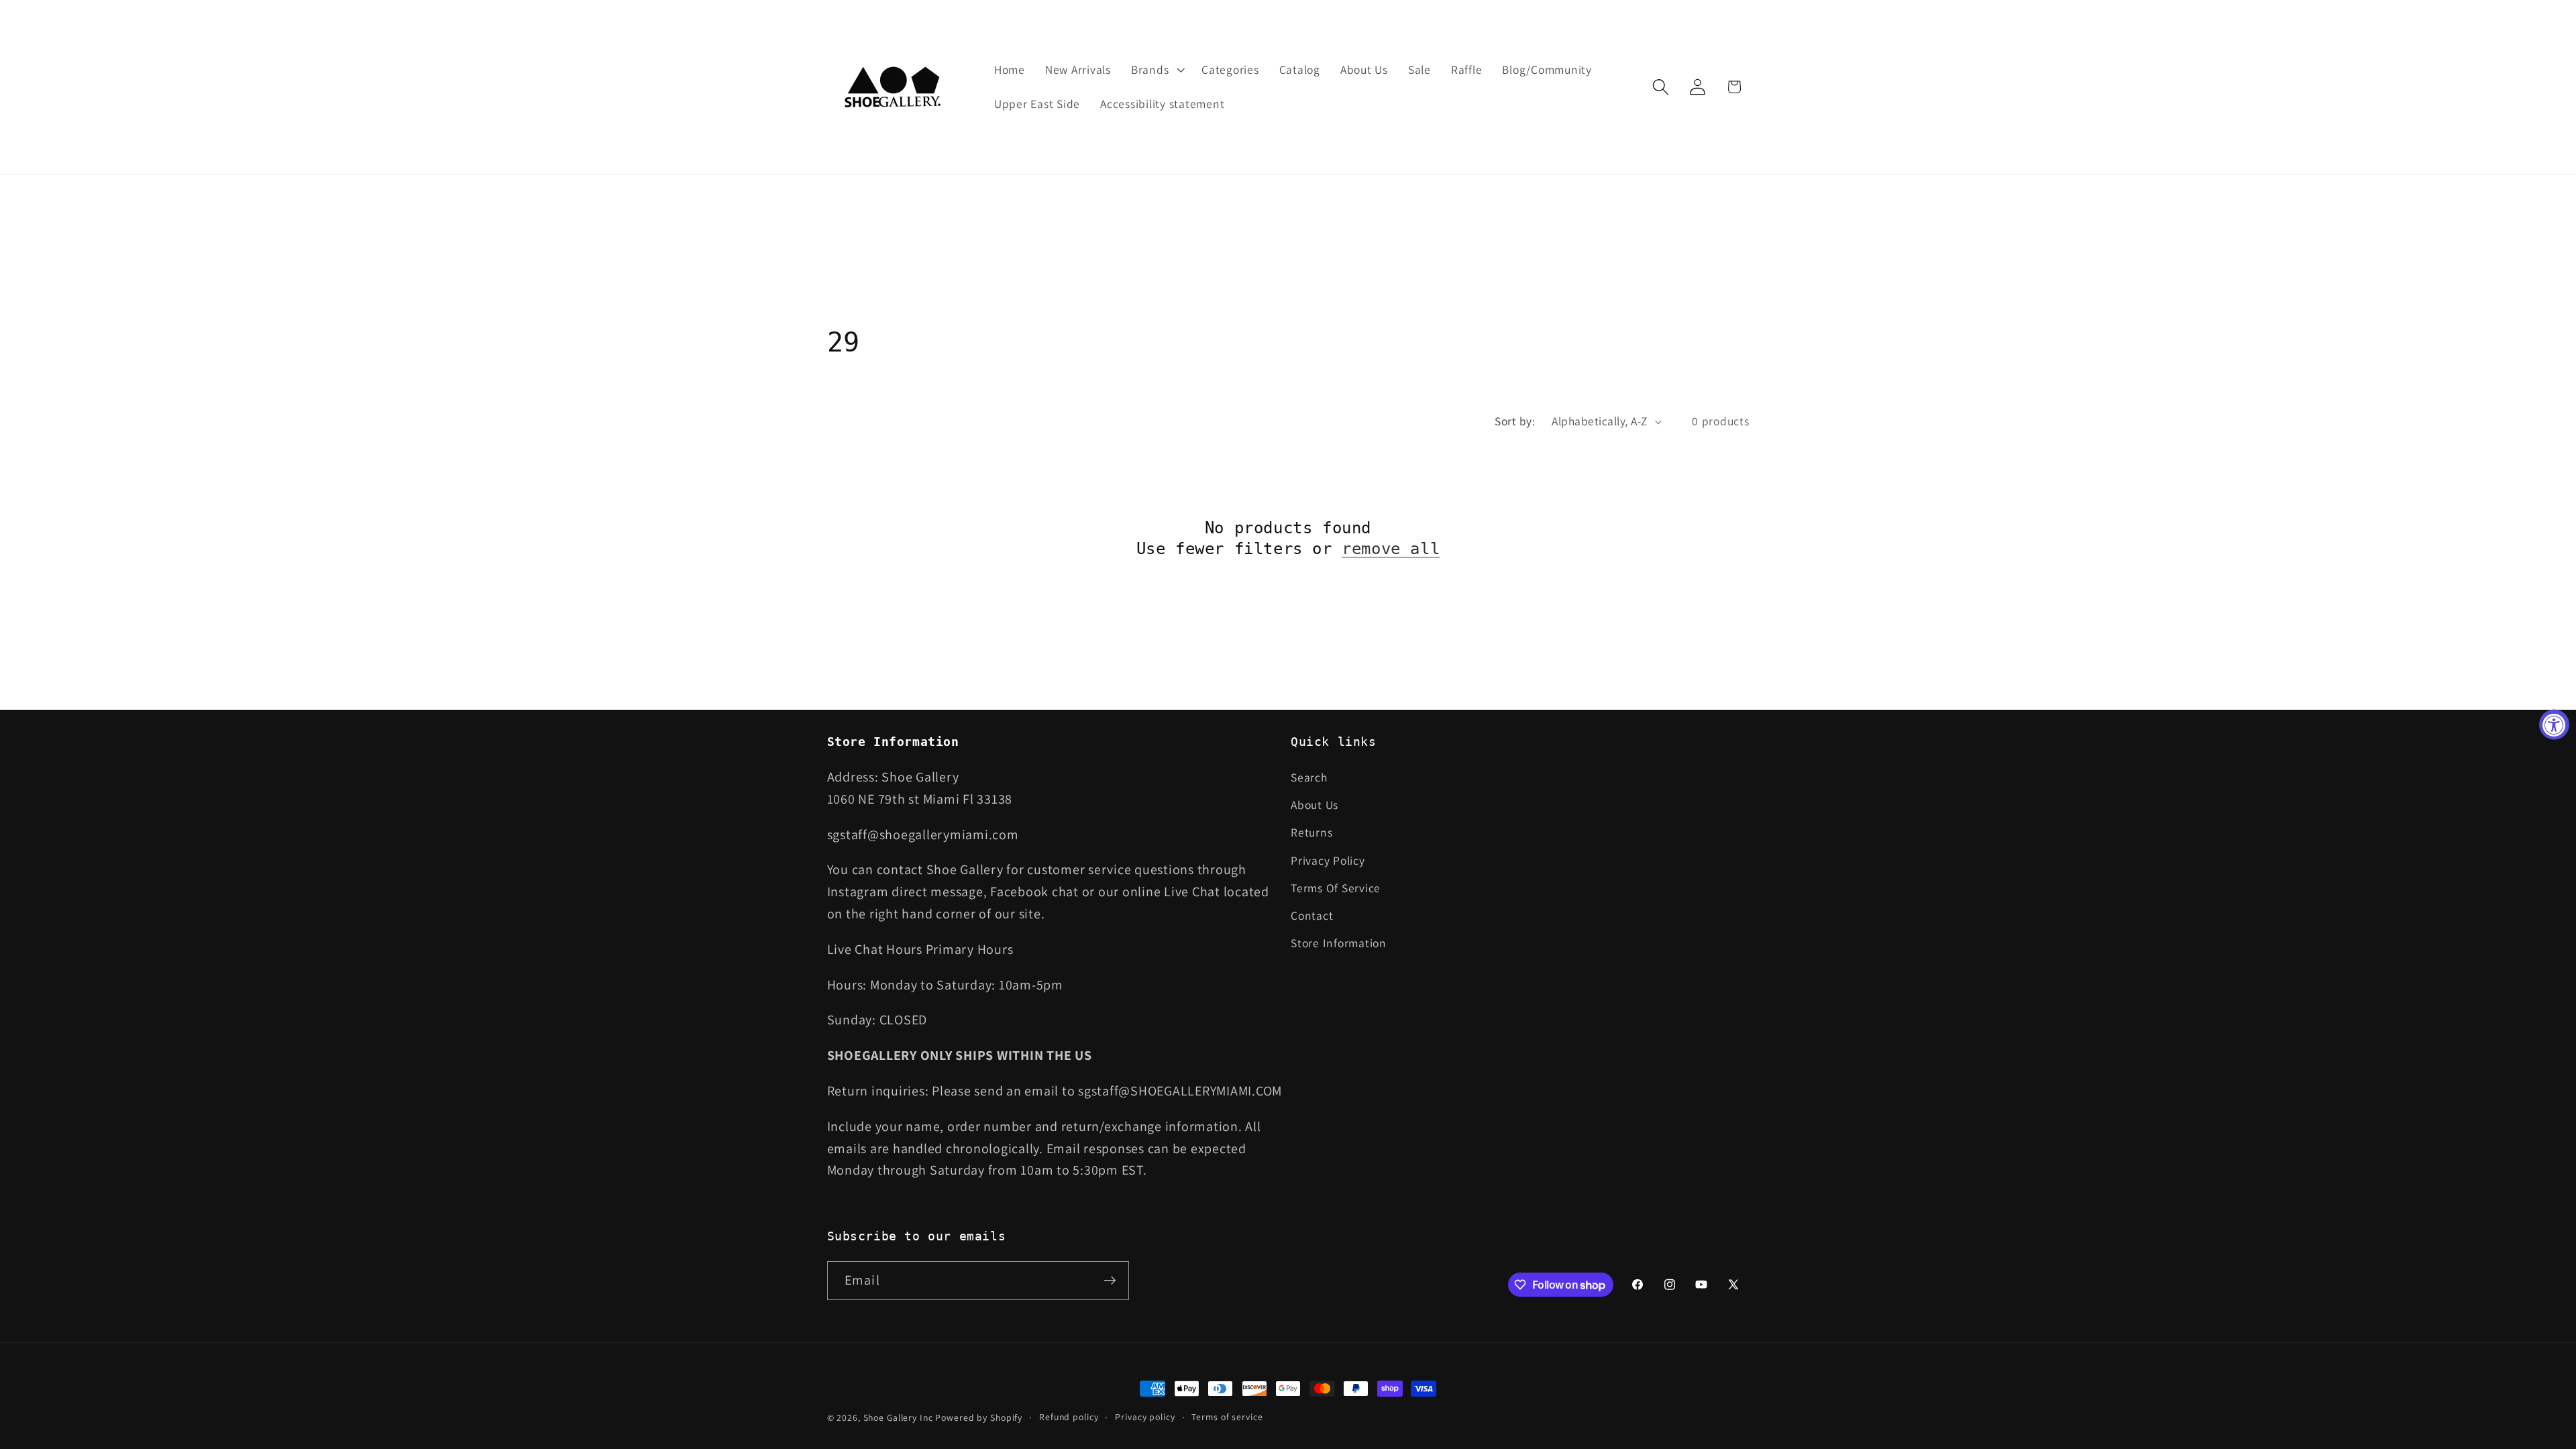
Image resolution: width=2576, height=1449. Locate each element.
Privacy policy (1145, 1417)
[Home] (894, 87)
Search (1309, 777)
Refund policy (1069, 1417)
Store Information (1339, 943)
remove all (1391, 549)
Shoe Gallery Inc (898, 1417)
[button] (1156, 70)
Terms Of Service (1336, 888)
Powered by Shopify (979, 1417)
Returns (1311, 832)
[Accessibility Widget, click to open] (2554, 725)
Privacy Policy (1328, 860)
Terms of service (1227, 1417)
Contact (1312, 915)
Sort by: (1515, 421)
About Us (1314, 805)
